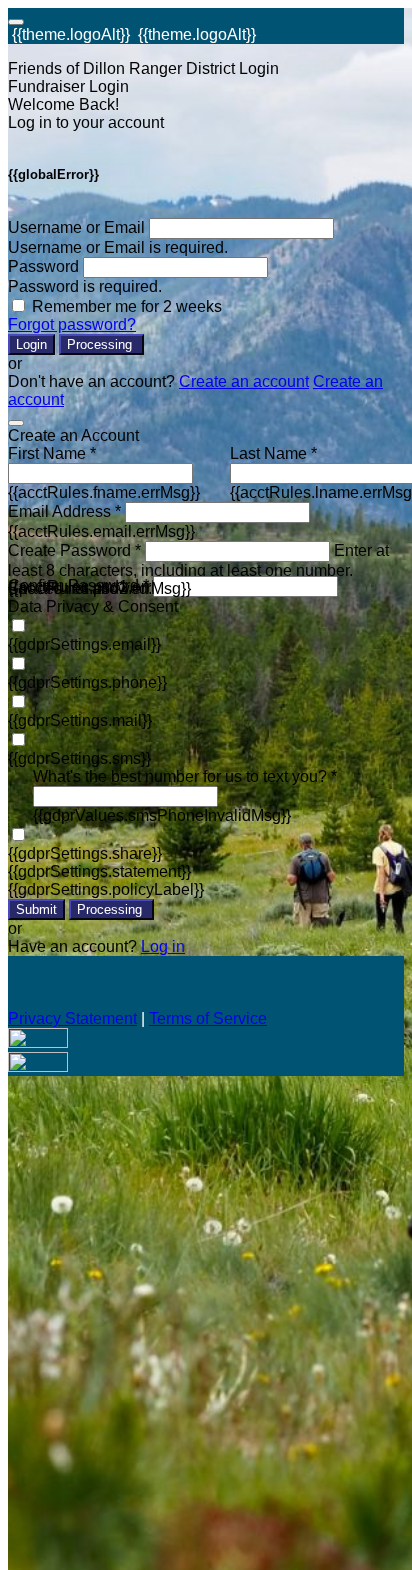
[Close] (16, 423)
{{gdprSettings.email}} (84, 644)
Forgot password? (72, 324)
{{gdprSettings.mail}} (80, 720)
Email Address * (64, 511)
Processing (101, 344)
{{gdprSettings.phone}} (87, 682)
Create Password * (74, 550)
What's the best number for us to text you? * (185, 776)
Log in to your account (86, 122)
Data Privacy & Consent (93, 606)
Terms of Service (208, 1018)
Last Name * (273, 453)
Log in (163, 946)
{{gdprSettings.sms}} (79, 758)
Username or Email (76, 227)
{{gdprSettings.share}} (85, 853)
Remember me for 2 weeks (127, 306)
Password (43, 266)
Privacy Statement (72, 1018)
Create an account (244, 381)
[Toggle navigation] (16, 22)
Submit (36, 909)
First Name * (52, 453)
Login (31, 344)
